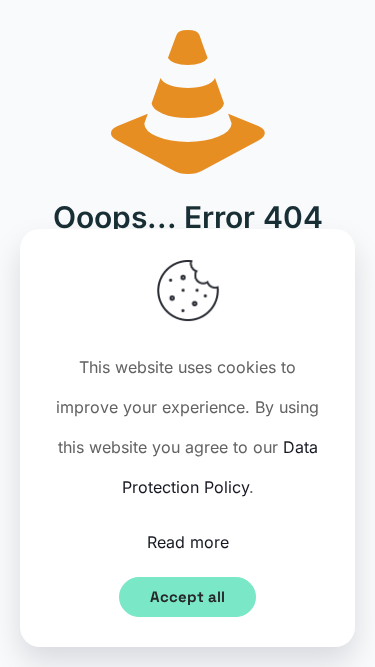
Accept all (187, 596)
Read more (188, 542)
